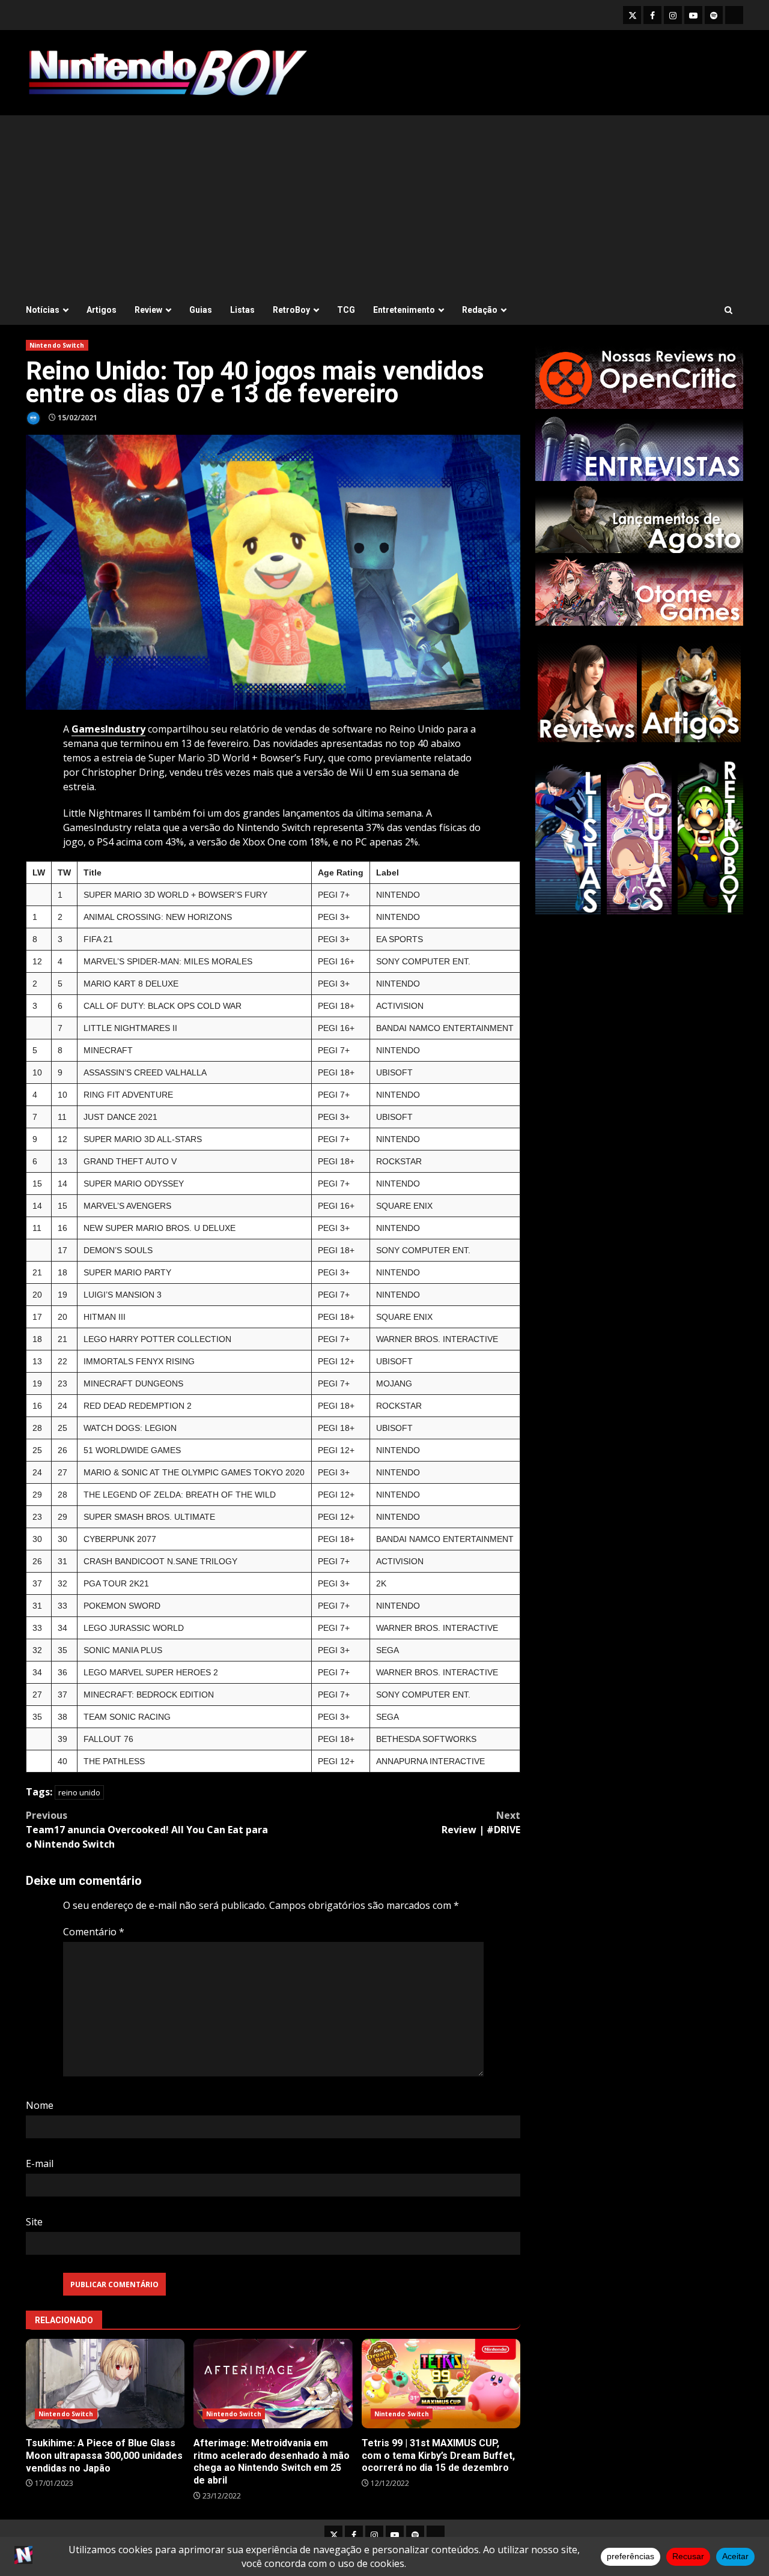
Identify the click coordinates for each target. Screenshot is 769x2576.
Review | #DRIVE (481, 1822)
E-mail (40, 2163)
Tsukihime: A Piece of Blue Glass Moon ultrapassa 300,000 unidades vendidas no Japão (105, 2384)
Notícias (43, 310)
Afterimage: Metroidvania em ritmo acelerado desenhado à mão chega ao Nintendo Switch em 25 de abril (273, 2384)
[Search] (728, 310)
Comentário (94, 1932)
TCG (346, 310)
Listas (242, 310)
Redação (480, 310)
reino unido (79, 1792)
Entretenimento (404, 310)
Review (148, 310)
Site (34, 2222)
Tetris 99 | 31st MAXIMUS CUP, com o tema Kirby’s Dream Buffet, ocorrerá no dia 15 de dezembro (441, 2384)
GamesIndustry (108, 729)
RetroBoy (291, 310)
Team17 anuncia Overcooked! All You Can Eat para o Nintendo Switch (147, 1830)
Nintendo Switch (57, 345)
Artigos (102, 310)
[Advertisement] (384, 205)
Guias (201, 310)
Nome (40, 2105)
